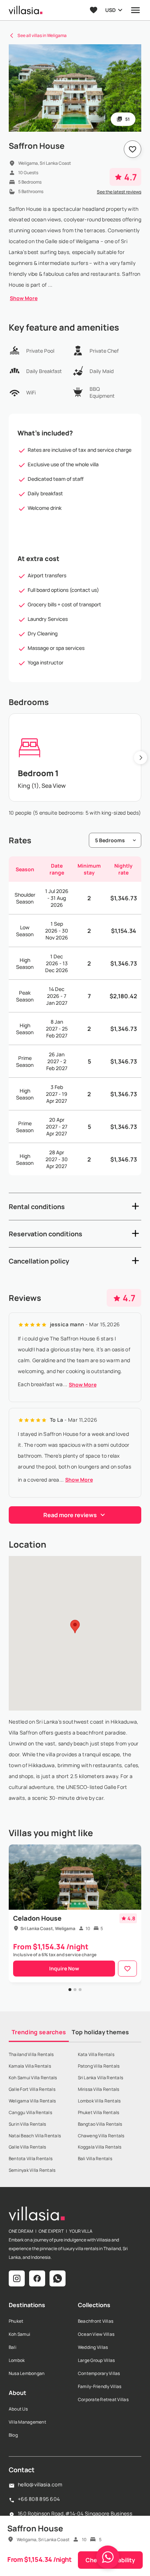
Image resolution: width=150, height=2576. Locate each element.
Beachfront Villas (96, 2321)
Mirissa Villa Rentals (99, 2089)
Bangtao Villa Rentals (100, 2124)
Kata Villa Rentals (96, 2054)
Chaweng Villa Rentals (101, 2136)
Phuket (16, 2321)
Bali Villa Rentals (95, 2159)
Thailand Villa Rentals (31, 2054)
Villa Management (27, 2422)
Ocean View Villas (96, 2334)
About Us (18, 2409)
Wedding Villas (93, 2347)
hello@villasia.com (40, 2484)
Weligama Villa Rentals (32, 2101)
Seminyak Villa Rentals (32, 2170)
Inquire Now (64, 1968)
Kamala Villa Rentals (30, 2066)
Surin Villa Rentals (27, 2124)
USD (110, 10)
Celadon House (37, 1918)
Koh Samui (19, 2334)
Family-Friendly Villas (100, 2386)
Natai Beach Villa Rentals (35, 2136)
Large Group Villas (96, 2360)
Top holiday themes (100, 2032)
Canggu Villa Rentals (30, 2112)
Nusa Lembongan (27, 2373)
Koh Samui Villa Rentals (33, 2078)
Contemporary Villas (99, 2373)
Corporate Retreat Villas (103, 2399)
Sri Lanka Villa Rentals (101, 2078)
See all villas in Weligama (42, 35)
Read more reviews (70, 1515)
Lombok (17, 2360)
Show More (24, 298)
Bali (13, 2347)
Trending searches (39, 2032)
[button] (75, 1207)
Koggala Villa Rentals (100, 2147)
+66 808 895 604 (39, 2499)
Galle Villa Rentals (27, 2147)
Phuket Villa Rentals (99, 2112)
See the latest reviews (119, 192)
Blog (13, 2435)
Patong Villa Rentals (99, 2066)
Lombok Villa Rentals (99, 2101)
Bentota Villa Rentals (31, 2159)
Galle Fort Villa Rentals (32, 2089)
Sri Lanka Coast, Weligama (48, 1928)
